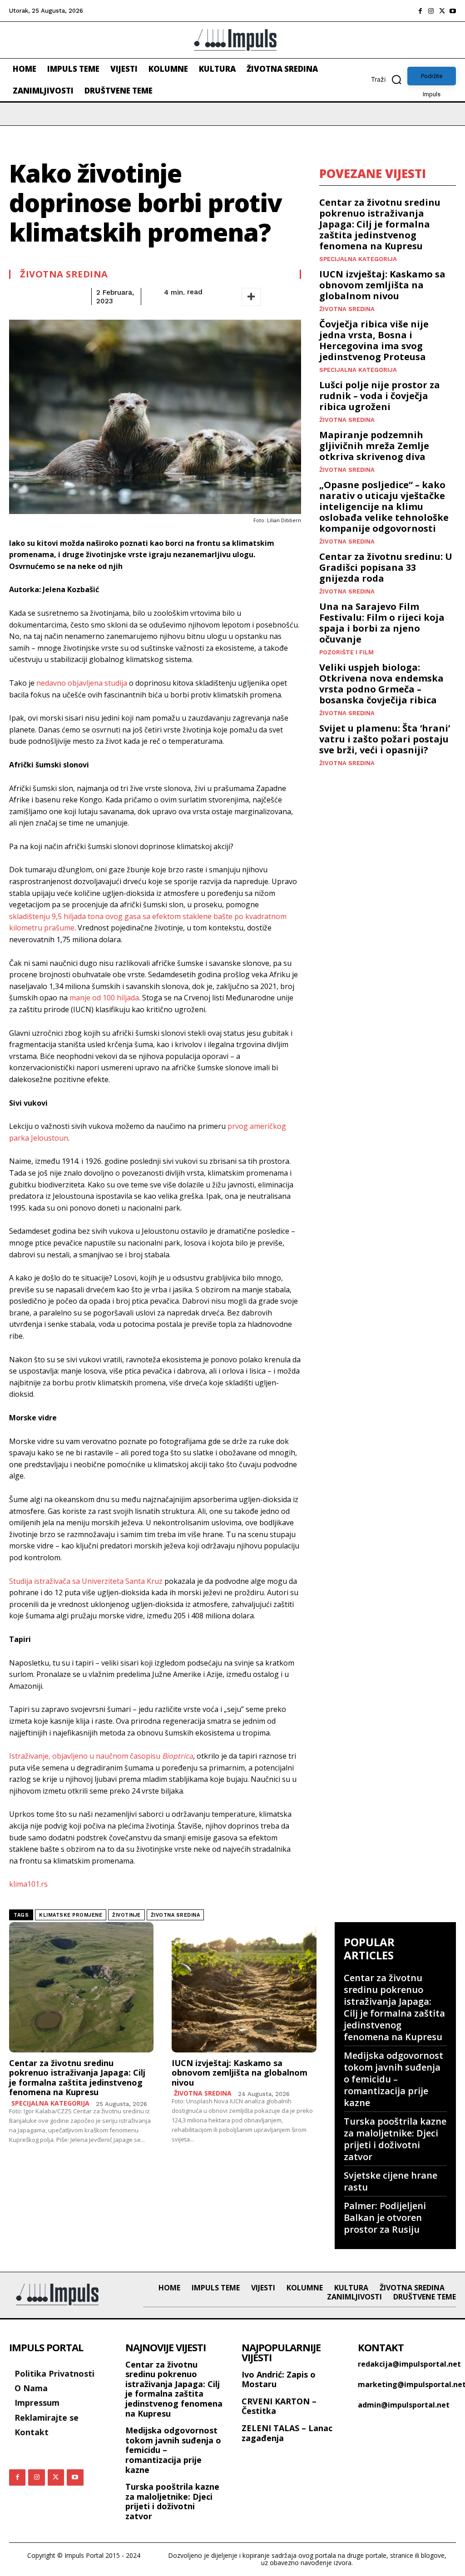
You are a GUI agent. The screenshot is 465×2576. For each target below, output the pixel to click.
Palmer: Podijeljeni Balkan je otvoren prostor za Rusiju (385, 2218)
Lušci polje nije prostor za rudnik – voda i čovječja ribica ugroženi (380, 396)
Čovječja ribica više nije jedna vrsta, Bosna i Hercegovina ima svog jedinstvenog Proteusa (374, 340)
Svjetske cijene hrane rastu (391, 2181)
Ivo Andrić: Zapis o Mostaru (279, 2379)
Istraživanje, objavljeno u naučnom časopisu (101, 1756)
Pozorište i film (346, 652)
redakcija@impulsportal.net (409, 2364)
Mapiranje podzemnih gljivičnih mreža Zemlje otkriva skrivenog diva (374, 446)
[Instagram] (431, 11)
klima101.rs (28, 1884)
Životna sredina (64, 274)
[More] (251, 297)
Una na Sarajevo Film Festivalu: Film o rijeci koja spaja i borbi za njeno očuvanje (382, 623)
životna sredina (176, 1915)
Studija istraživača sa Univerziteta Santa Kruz (86, 1581)
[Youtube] (453, 11)
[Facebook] (420, 11)
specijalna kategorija (358, 259)
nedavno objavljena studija (82, 683)
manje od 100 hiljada (104, 998)
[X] (442, 11)
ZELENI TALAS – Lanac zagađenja (287, 2433)
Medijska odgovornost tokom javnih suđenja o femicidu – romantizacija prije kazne (393, 2079)
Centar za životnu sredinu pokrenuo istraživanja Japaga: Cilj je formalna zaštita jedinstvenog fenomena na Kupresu (380, 224)
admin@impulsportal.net (404, 2405)
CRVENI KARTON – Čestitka (279, 2406)
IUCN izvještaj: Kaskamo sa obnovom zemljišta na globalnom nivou (382, 285)
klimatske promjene (71, 1915)
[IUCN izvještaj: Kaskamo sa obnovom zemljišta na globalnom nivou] (244, 1987)
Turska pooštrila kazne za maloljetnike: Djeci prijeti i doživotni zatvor (395, 2139)
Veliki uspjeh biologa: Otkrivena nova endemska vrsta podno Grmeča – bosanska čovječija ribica (381, 684)
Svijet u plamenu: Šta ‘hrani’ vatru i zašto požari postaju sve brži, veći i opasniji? (385, 739)
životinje (126, 1915)
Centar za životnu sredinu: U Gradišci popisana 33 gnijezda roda (386, 567)
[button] (389, 79)
